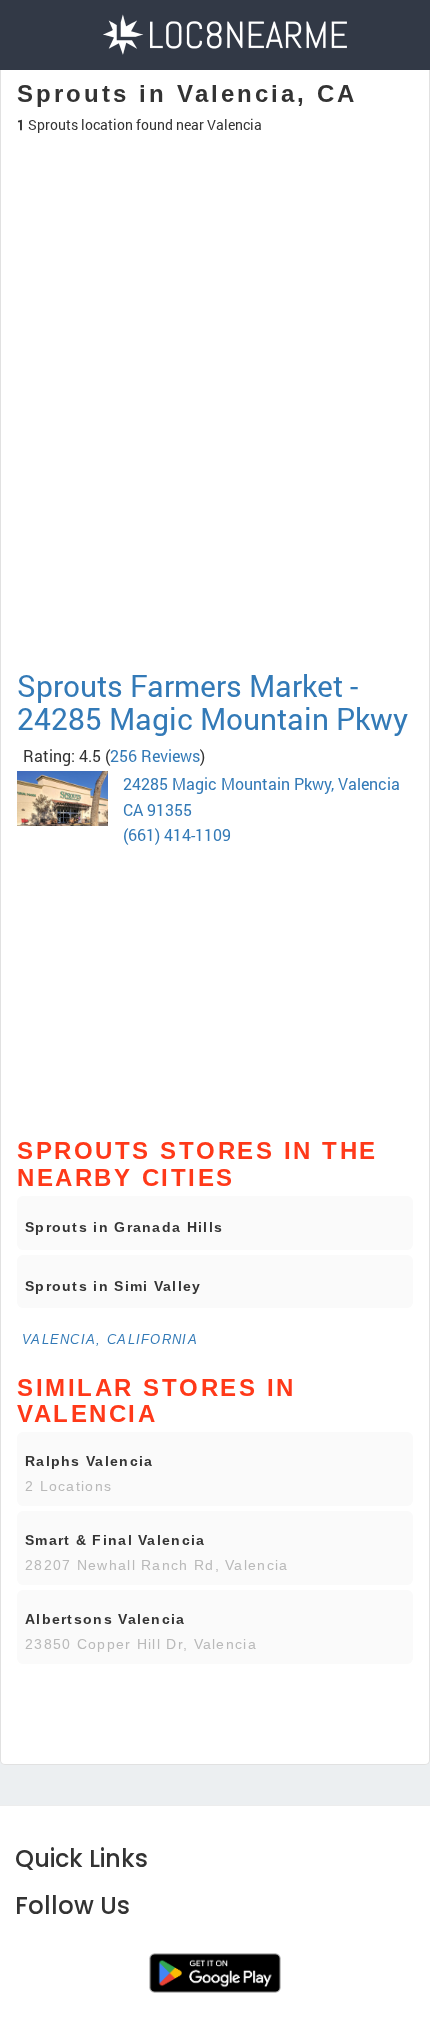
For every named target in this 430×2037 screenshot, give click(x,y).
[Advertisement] (215, 489)
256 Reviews (155, 755)
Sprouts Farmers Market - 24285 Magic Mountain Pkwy (212, 702)
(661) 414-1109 (177, 834)
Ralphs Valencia (89, 1461)
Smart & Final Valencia (115, 1540)
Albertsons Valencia (105, 1619)
